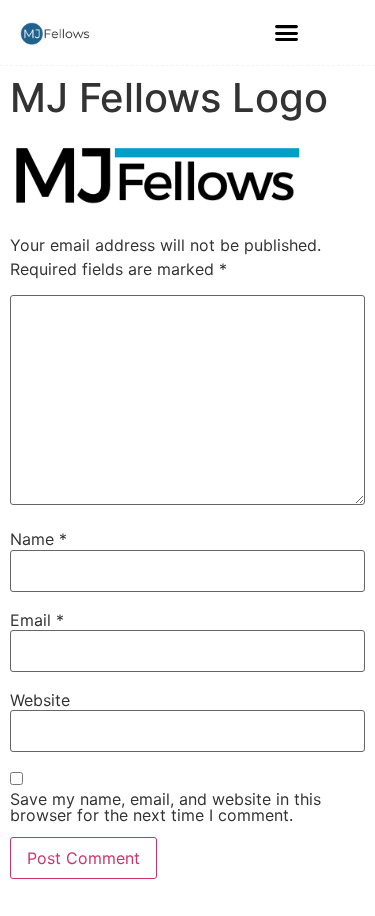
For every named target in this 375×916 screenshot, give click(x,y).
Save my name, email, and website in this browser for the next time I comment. (165, 807)
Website (40, 700)
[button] (286, 33)
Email (37, 620)
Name (38, 539)
